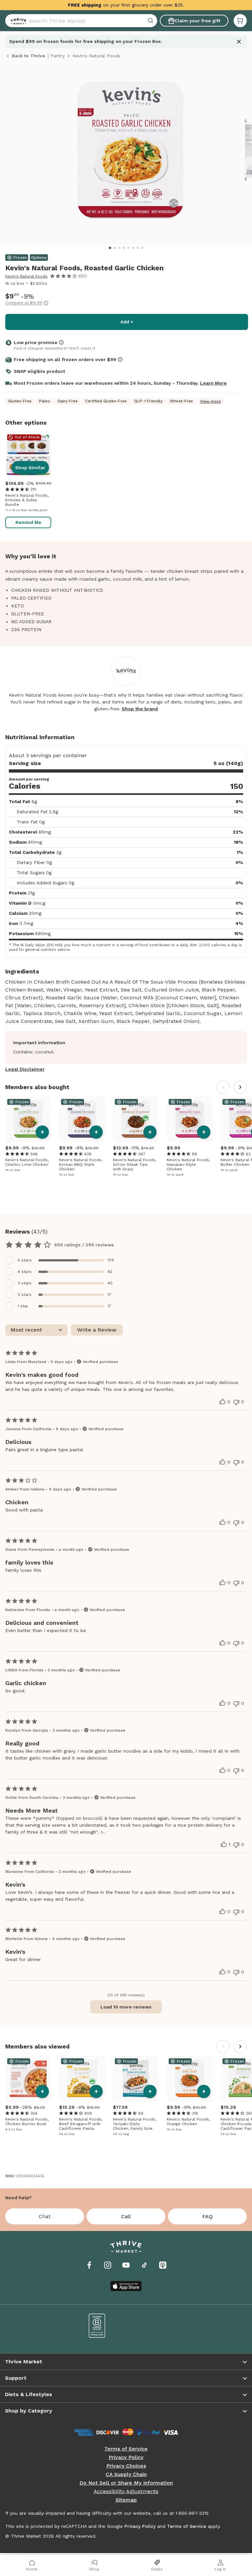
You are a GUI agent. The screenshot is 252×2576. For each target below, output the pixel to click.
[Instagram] (108, 2265)
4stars (25, 1272)
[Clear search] (151, 21)
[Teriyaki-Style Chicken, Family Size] (136, 2079)
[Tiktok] (144, 2265)
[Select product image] (130, 153)
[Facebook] (89, 2265)
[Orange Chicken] (190, 2079)
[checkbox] (126, 1260)
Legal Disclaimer (25, 1069)
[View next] (240, 1087)
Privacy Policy (126, 2457)
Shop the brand (140, 709)
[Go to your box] (240, 21)
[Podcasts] (163, 2265)
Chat (45, 2216)
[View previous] (223, 1087)
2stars (25, 1295)
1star (23, 1306)
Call (126, 2216)
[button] (240, 21)
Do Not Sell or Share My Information (126, 2483)
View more (210, 401)
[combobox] (81, 21)
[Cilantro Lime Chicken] (28, 1119)
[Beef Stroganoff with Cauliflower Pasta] (82, 2079)
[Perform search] (17, 21)
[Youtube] (126, 2265)
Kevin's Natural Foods (26, 276)
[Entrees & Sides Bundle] (28, 455)
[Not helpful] (236, 1402)
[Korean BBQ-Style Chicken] (82, 1119)
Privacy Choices (126, 2466)
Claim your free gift (197, 21)
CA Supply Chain (126, 2474)
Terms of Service (126, 2449)
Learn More (213, 383)
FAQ (207, 2216)
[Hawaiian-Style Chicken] (190, 1119)
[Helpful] (222, 1402)
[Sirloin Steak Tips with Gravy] (136, 1119)
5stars (25, 1260)
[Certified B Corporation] (97, 2326)
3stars (25, 1283)
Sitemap (126, 2500)
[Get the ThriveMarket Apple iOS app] (126, 2286)
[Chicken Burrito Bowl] (28, 2079)
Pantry (58, 56)
